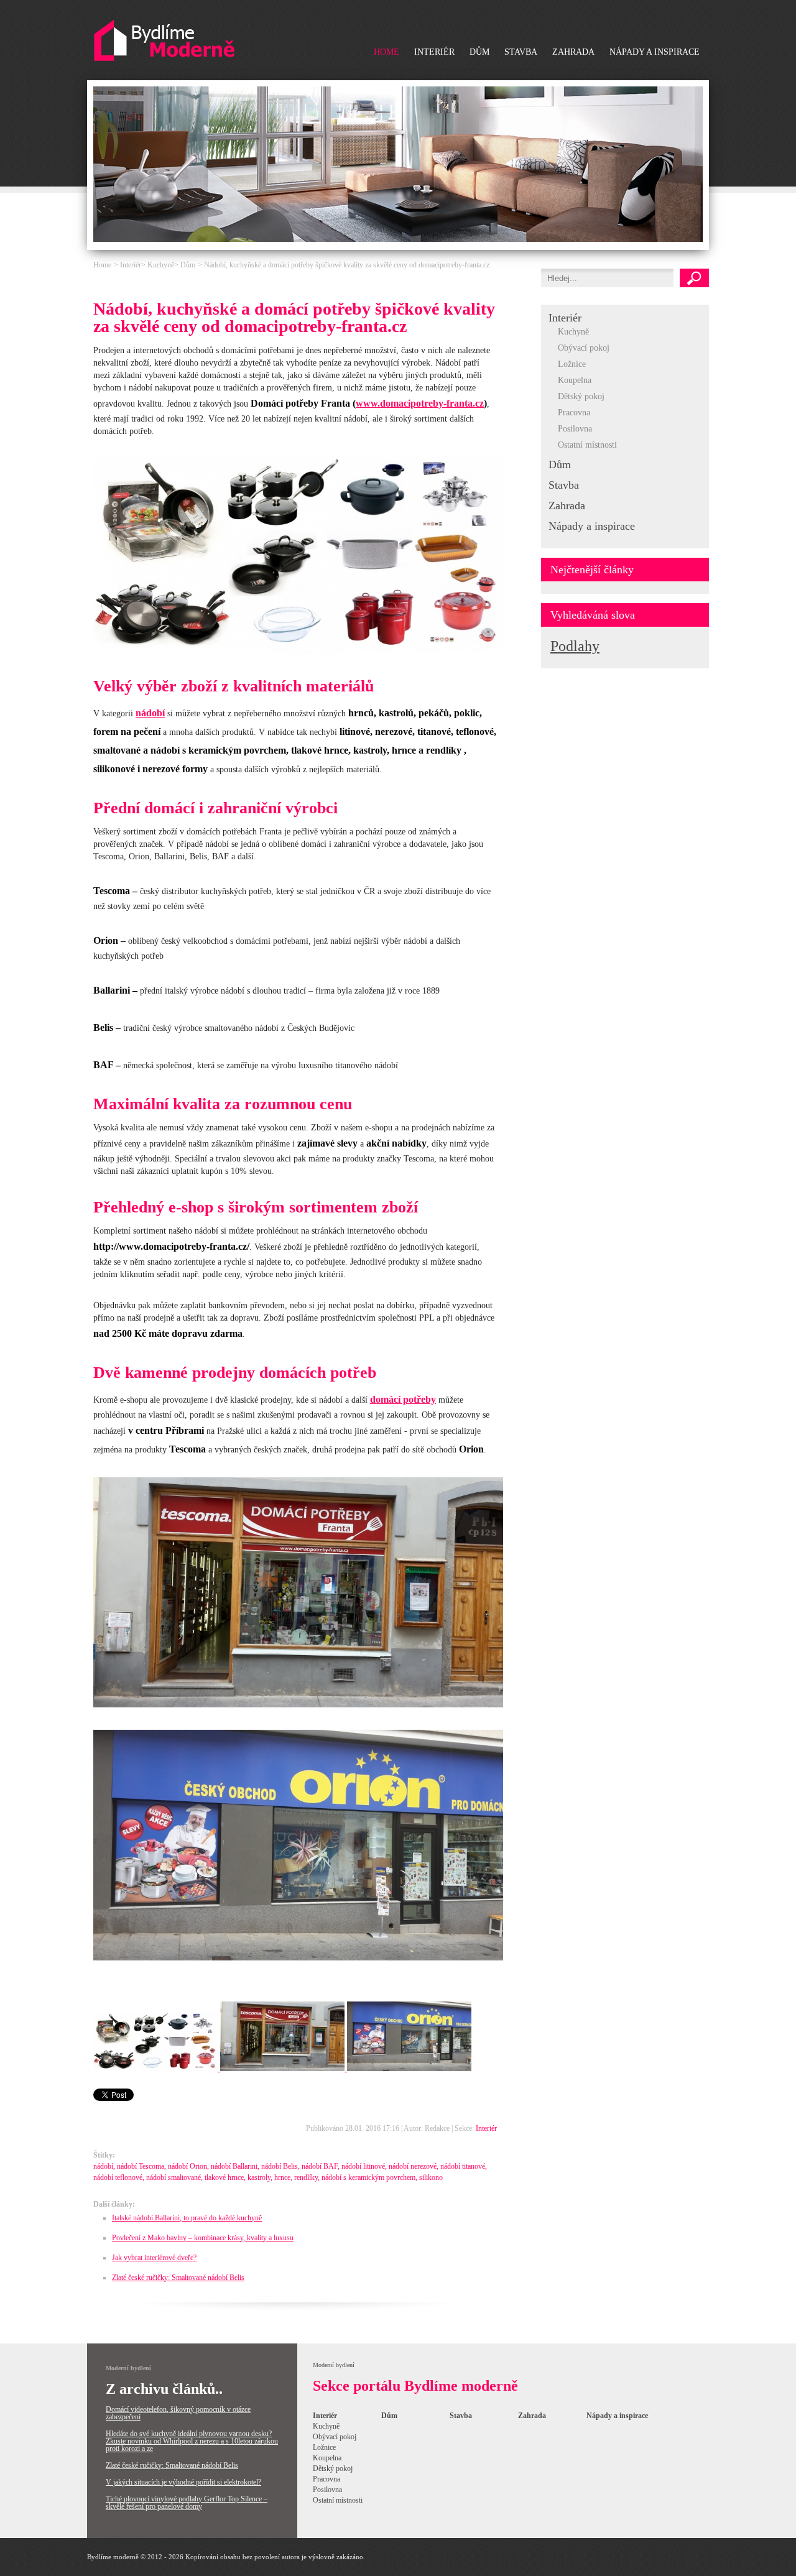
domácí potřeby (403, 1399)
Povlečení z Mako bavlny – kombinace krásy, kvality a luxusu (203, 2238)
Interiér (434, 52)
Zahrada (573, 52)
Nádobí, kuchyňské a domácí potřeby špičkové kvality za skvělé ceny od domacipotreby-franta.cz (347, 265)
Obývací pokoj (584, 348)
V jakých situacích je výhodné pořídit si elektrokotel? (183, 2482)
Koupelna (575, 380)
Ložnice (572, 364)
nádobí (150, 713)
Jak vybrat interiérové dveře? (154, 2258)
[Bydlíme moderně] (164, 41)
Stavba (521, 52)
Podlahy (575, 646)
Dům (479, 52)
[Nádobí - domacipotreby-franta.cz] (298, 650)
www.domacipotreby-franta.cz (420, 403)
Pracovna (574, 413)
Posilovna (575, 429)
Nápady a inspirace (655, 52)
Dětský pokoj (581, 396)
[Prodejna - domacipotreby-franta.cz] (298, 1705)
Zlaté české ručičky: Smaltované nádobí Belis (178, 2278)
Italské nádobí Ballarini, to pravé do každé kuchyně (187, 2218)
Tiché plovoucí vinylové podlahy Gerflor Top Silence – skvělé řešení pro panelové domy (187, 2503)
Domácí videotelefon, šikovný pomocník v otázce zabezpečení (178, 2413)
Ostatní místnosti (587, 445)
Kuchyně (573, 332)
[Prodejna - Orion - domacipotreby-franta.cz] (298, 1958)
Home (386, 52)
